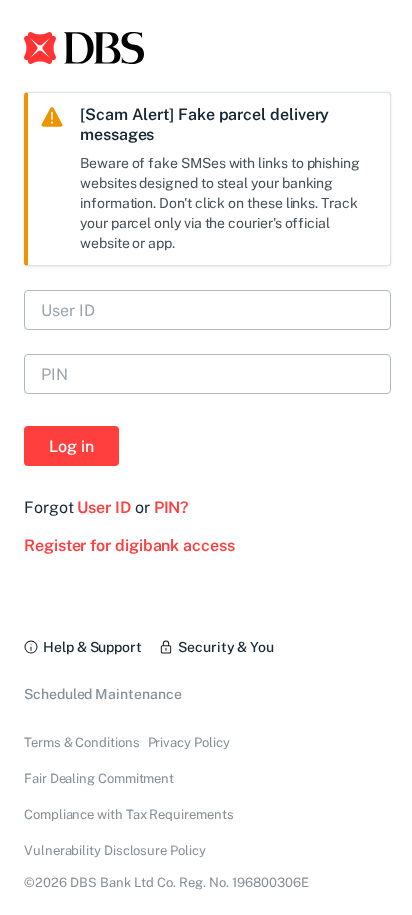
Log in (71, 446)
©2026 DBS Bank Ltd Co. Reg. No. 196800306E (166, 882)
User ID (103, 507)
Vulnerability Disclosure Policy (115, 850)
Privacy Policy (189, 742)
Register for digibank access (129, 545)
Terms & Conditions (82, 742)
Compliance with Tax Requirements (128, 814)
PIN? (171, 507)
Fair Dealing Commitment (99, 778)
